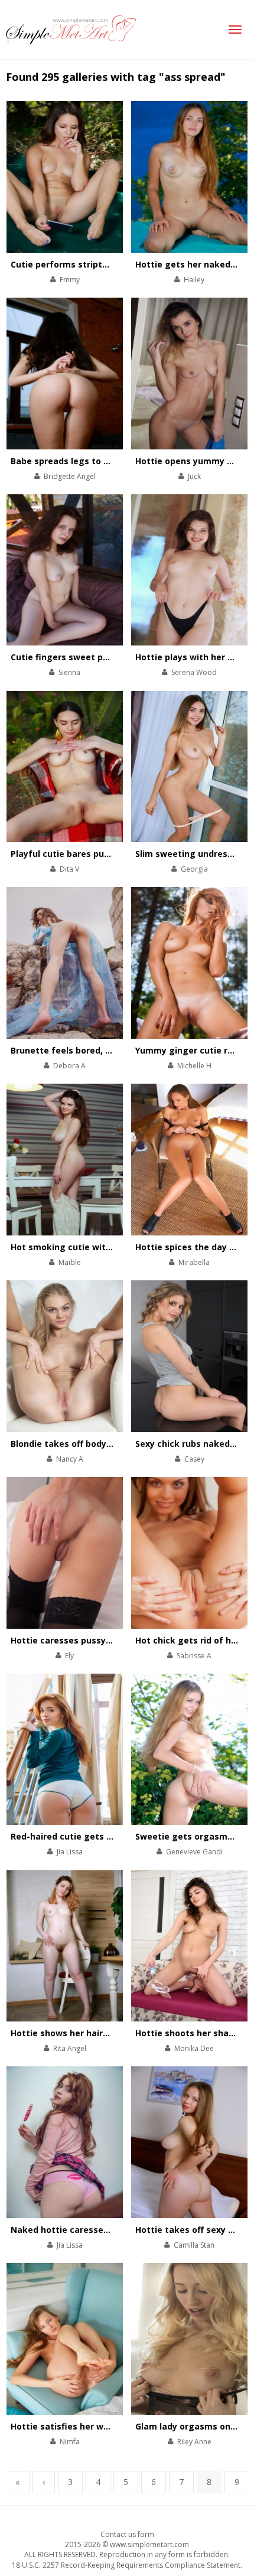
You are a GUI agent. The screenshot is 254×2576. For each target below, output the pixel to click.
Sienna (69, 672)
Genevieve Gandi (194, 1852)
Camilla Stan (194, 2245)
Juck (194, 476)
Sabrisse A (194, 1656)
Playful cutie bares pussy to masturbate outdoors (118, 854)
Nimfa (70, 2442)
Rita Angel (70, 2048)
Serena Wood (194, 672)
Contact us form (127, 2534)
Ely (69, 1656)
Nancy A (70, 1459)
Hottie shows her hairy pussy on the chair (100, 2033)
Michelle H (194, 1066)
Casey (194, 1459)
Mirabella (194, 1262)
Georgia (194, 869)
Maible (70, 1262)
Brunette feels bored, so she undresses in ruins (112, 1050)
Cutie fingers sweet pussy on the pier (91, 657)
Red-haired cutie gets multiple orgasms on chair (115, 1836)
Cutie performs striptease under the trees (102, 264)
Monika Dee (194, 2048)
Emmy (70, 280)
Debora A (69, 1066)
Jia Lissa (70, 1852)
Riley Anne (194, 2442)
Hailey (194, 280)
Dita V (69, 869)
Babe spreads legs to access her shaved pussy (110, 461)
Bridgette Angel (70, 476)
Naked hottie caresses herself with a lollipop (107, 2230)
